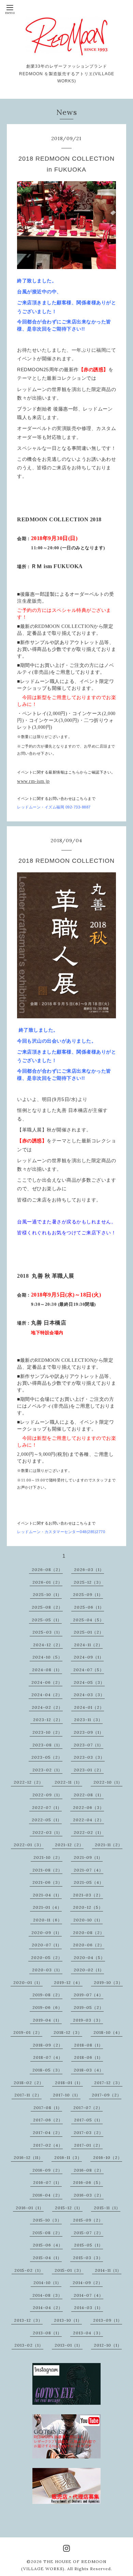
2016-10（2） (108, 2157)
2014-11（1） (108, 2270)
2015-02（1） (29, 2270)
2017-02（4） (48, 2145)
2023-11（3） (88, 1720)
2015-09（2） (88, 2220)
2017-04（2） (48, 2132)
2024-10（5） (47, 1657)
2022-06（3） (88, 1807)
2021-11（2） (109, 1845)
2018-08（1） (88, 2045)
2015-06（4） (48, 2245)
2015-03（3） (88, 2258)
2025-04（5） (88, 1620)
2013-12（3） (28, 2320)
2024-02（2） (47, 1707)
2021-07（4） (88, 1870)
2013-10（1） (68, 2320)
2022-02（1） (89, 1832)
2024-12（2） (48, 1645)
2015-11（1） (107, 2208)
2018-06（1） (88, 2057)
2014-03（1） (88, 2307)
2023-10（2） (47, 1732)
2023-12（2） (48, 1720)
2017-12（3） (108, 2083)
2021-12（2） (69, 1845)
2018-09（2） (48, 2045)
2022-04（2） (88, 1820)
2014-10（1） (47, 2283)
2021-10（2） (48, 1857)
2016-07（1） (47, 2182)
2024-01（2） (89, 1707)
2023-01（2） (89, 1770)
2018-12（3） (68, 2032)
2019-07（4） (88, 1995)
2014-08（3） (47, 2295)
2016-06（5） (88, 2182)
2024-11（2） (88, 1645)
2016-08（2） (89, 2170)
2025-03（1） (47, 1632)
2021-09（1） (88, 1857)
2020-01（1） (28, 1982)
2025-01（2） (89, 1632)
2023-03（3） (89, 1757)
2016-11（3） (68, 2157)
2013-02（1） (29, 2345)
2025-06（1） (89, 1607)
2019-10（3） (108, 1982)
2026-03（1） (89, 1569)
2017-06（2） (48, 2120)
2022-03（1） (47, 1832)
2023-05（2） (47, 1757)
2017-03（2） (88, 2132)
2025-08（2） (47, 1607)
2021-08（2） (47, 1870)
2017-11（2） (28, 2095)
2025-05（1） (47, 1620)
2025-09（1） (88, 1594)
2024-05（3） (89, 1682)
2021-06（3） (47, 1882)
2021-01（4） (47, 1907)
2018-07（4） (48, 2057)
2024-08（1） (47, 1670)
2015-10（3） (47, 2220)
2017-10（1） (67, 2095)
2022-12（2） (28, 1782)
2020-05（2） (47, 1957)
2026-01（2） (47, 1582)
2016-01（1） (30, 2208)
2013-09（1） (108, 2320)
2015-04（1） (47, 2258)
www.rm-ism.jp (33, 781)
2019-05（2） (89, 2007)
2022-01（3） (29, 1845)
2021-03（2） (88, 1895)
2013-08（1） (47, 2333)
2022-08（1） (89, 1795)
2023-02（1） (47, 1770)
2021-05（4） (89, 1882)
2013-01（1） (69, 2345)
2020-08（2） (89, 1933)
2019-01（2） (28, 2032)
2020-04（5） (89, 1957)
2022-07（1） (47, 1807)
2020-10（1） (88, 1920)
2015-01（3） (69, 2270)
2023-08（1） (47, 1745)
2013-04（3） (88, 2333)
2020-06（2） (89, 1945)
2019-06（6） (47, 2007)
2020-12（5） (88, 1907)
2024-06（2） (47, 1682)
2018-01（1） (69, 2083)
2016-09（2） (47, 2170)
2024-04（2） (47, 1695)
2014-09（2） (88, 2283)
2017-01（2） (88, 2145)
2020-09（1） (47, 1933)
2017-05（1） (88, 2120)
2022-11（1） (68, 1782)
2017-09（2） (107, 2095)
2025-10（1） (47, 1594)
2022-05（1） (47, 1820)
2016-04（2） (47, 2195)
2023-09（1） (89, 1732)
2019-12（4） (68, 1982)
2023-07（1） (88, 1745)
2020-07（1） (47, 1945)
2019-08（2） (47, 1995)
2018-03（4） (89, 2070)
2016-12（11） (28, 2157)
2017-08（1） (48, 2108)
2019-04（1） (47, 2020)
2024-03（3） (89, 1695)
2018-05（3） (47, 2070)
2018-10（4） (108, 2032)
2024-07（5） (89, 1670)
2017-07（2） (88, 2108)
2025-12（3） (88, 1582)
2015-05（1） (88, 2245)
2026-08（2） (47, 1569)
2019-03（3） (88, 2020)
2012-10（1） (108, 2345)
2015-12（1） (69, 2208)
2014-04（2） (48, 2307)
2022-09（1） (47, 1795)
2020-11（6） (48, 1920)
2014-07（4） (88, 2295)
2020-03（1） (47, 1970)
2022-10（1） (108, 1782)
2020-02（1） (89, 1970)
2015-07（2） (88, 2233)
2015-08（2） (47, 2233)
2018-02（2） (29, 2083)
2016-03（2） (89, 2195)
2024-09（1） (89, 1657)
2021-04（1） (47, 1895)
